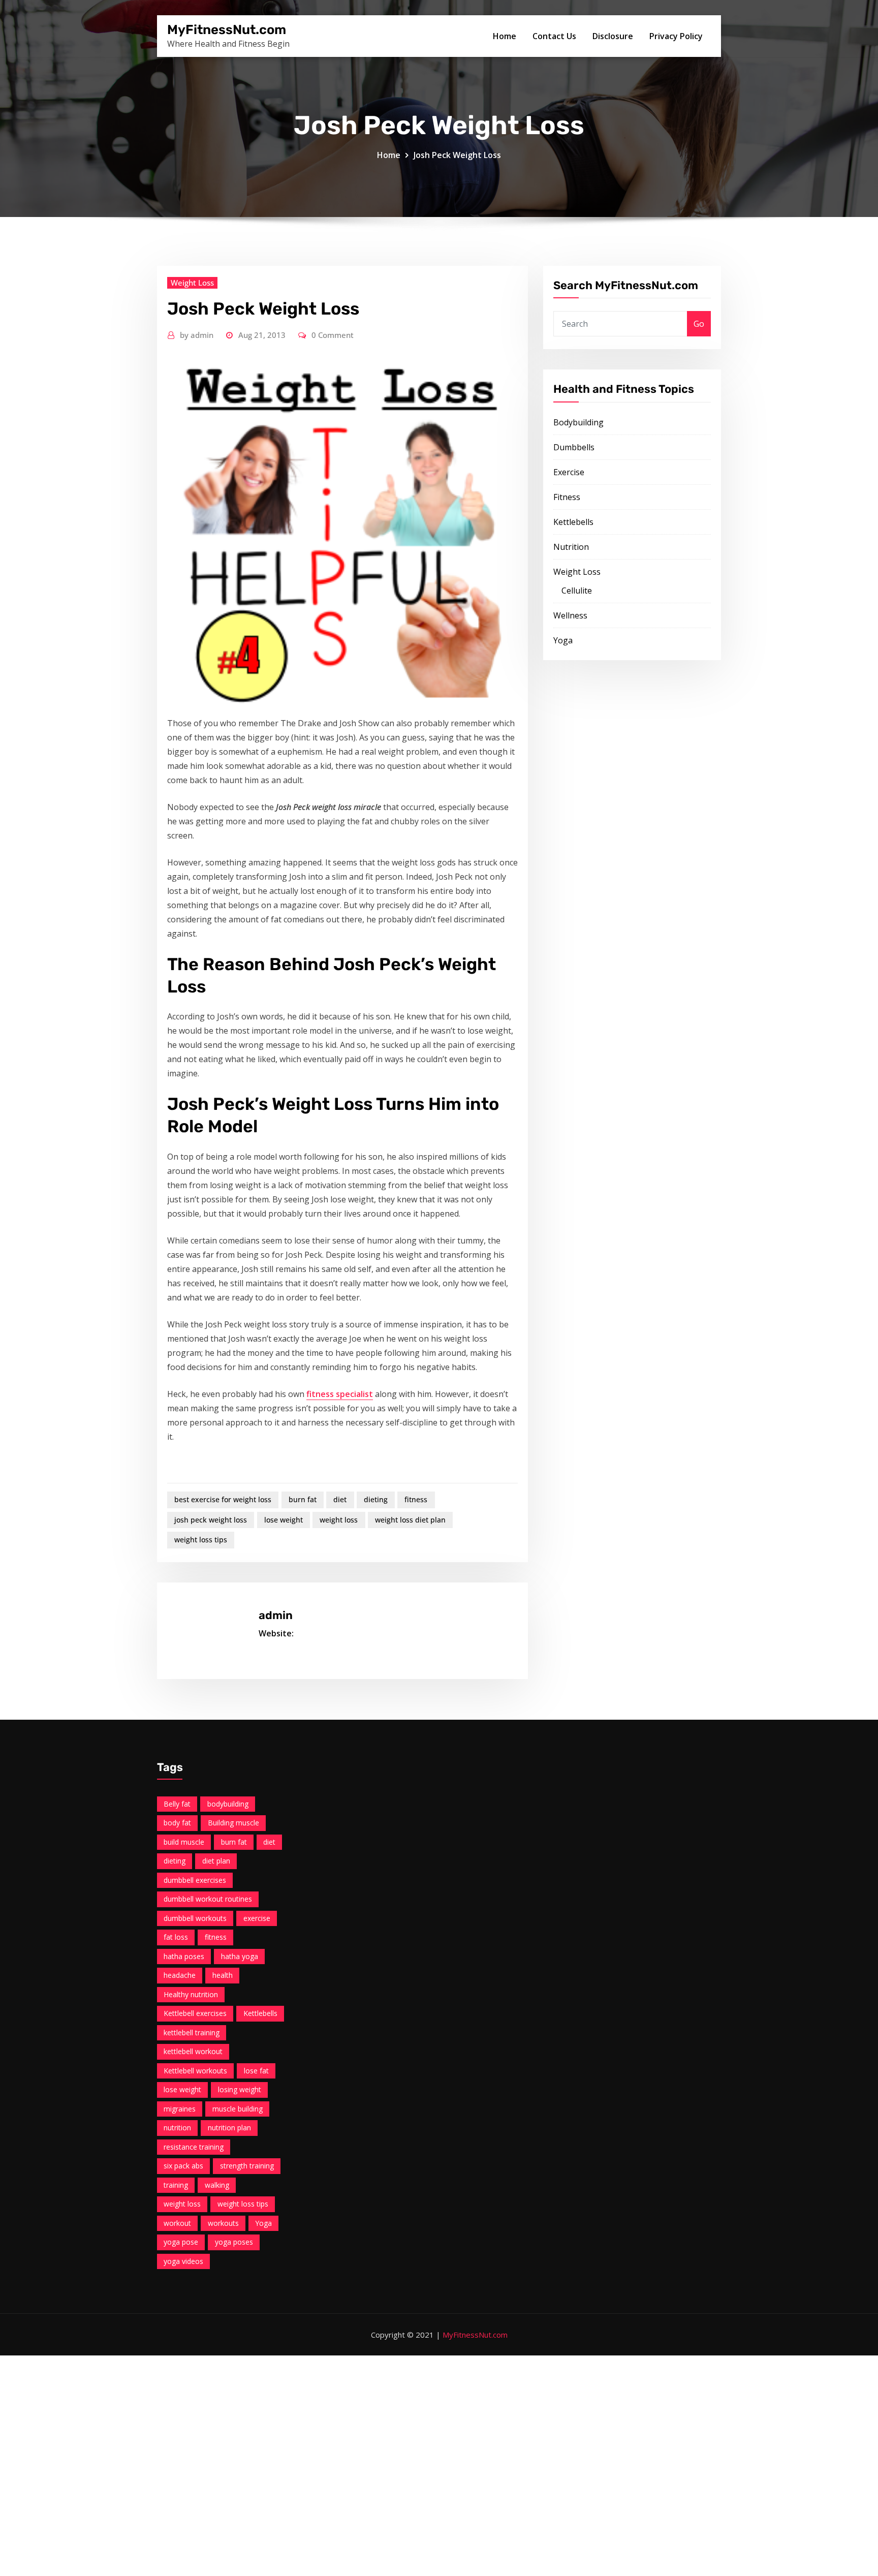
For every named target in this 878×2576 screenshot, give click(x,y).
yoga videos (183, 2261)
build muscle (184, 1842)
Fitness (567, 497)
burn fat (303, 1499)
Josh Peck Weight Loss (457, 155)
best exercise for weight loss (223, 1499)
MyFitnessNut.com (227, 29)
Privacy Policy (676, 36)
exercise (257, 1918)
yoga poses (234, 2242)
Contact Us (554, 36)
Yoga (563, 640)
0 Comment (333, 335)
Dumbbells (574, 447)
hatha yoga (240, 1956)
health (223, 1975)
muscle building (238, 2109)
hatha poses (184, 1956)
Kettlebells (573, 522)
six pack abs (183, 2166)
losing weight (240, 2089)
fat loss (176, 1937)
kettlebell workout (193, 2051)
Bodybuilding (578, 422)
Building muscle (233, 1823)
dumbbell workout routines (208, 1899)
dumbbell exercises (195, 1880)
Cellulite (577, 591)
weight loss (339, 1520)
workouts (223, 2223)
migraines (180, 2109)
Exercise (569, 472)
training (176, 2185)
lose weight (284, 1520)
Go (699, 324)
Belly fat (177, 1804)
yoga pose (181, 2242)
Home (505, 36)
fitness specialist (340, 1394)
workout (177, 2223)
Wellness (570, 615)
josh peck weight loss (211, 1520)
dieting (376, 1499)
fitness (416, 1499)
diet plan (216, 1861)
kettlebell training (192, 2032)
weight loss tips (201, 1540)
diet (340, 1499)
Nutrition (571, 547)
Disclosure (613, 36)
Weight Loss (192, 283)
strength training (247, 2166)
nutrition (177, 2128)
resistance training (194, 2147)
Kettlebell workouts (195, 2071)
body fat (177, 1823)
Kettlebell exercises (195, 2013)
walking (217, 2185)
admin (197, 335)
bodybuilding (228, 1804)
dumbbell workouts (195, 1918)
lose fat (256, 2071)
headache (180, 1975)
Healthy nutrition (191, 1994)
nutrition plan (229, 2128)
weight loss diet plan (410, 1520)
